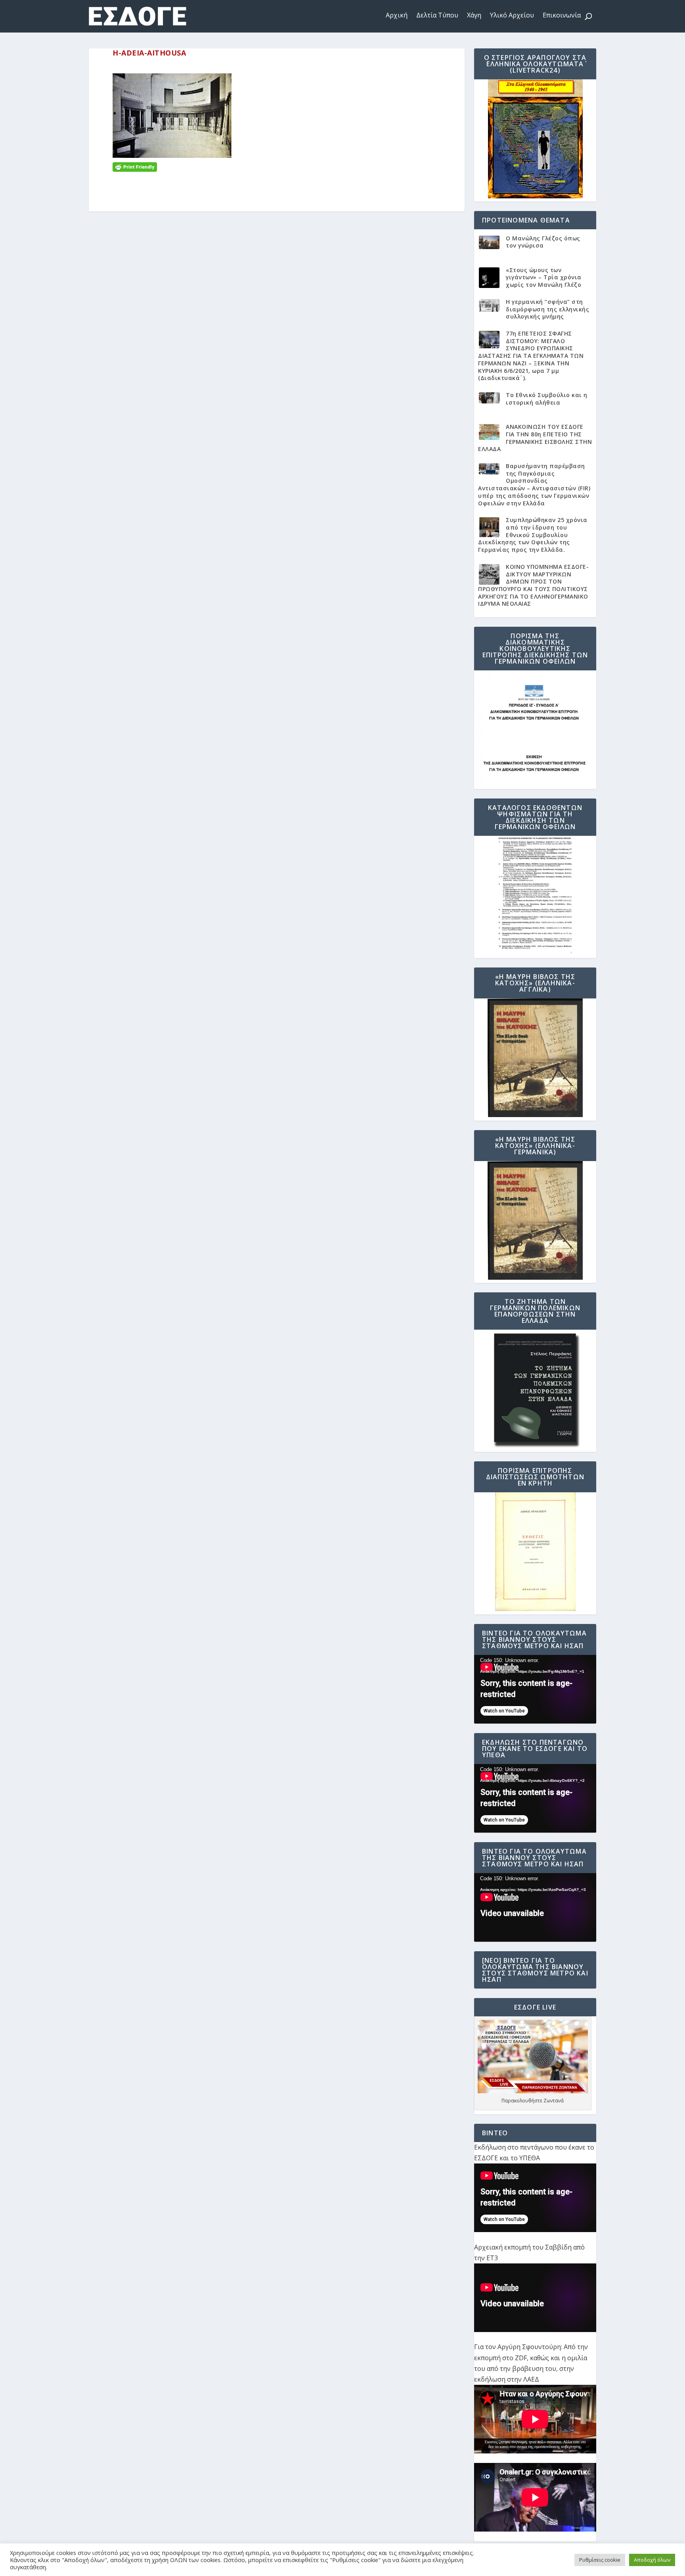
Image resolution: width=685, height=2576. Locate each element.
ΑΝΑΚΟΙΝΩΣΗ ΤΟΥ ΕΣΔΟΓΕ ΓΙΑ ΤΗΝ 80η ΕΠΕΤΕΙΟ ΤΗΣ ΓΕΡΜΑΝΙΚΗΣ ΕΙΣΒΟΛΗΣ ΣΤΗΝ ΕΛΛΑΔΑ (535, 438)
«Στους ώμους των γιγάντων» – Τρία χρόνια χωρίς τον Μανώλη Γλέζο (544, 277)
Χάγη (474, 15)
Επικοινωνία (562, 15)
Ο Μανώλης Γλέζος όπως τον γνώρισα (543, 242)
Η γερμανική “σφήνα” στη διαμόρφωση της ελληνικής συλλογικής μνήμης (547, 309)
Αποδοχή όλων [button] (652, 2560)
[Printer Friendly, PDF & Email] (135, 166)
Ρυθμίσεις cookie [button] (600, 2560)
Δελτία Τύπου (437, 15)
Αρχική (397, 15)
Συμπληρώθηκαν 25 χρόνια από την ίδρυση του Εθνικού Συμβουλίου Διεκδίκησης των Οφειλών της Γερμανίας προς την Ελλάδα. (533, 535)
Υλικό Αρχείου (512, 15)
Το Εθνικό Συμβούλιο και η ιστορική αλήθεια (547, 399)
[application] (535, 1689)
